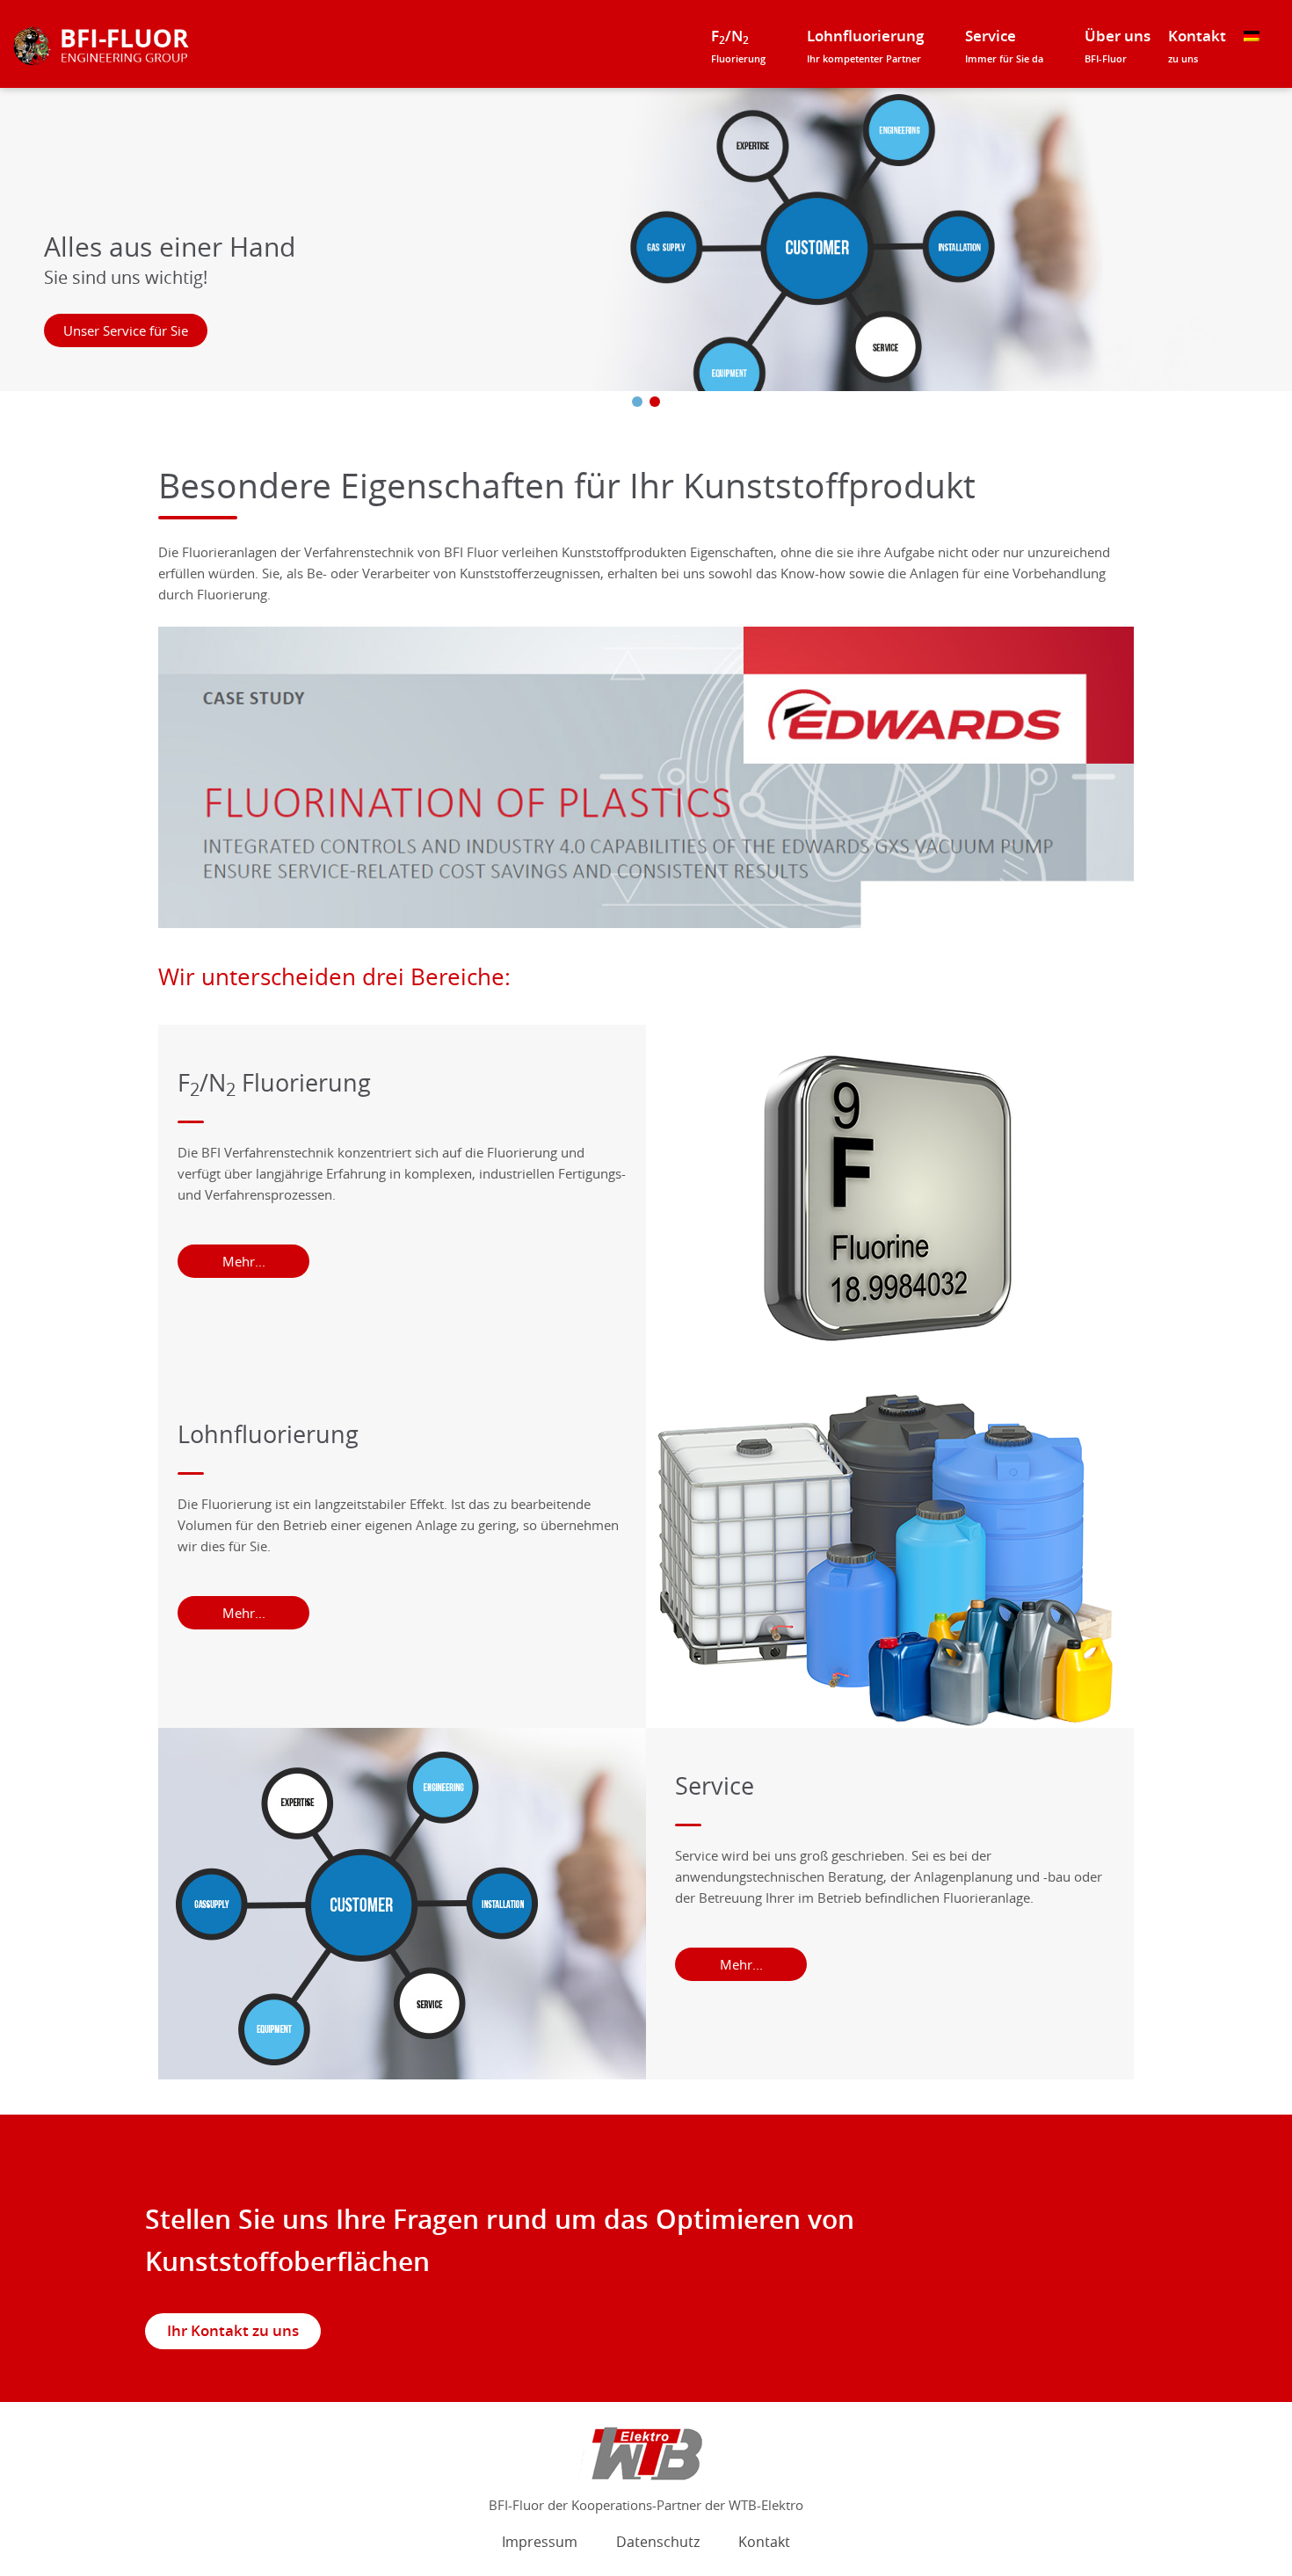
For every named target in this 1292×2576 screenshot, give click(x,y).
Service (1004, 46)
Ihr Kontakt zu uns (233, 2331)
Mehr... (244, 1261)
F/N (738, 46)
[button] (637, 402)
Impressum (540, 2542)
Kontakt (1197, 46)
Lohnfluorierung (865, 46)
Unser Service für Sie (126, 330)
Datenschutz (658, 2542)
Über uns (1118, 46)
